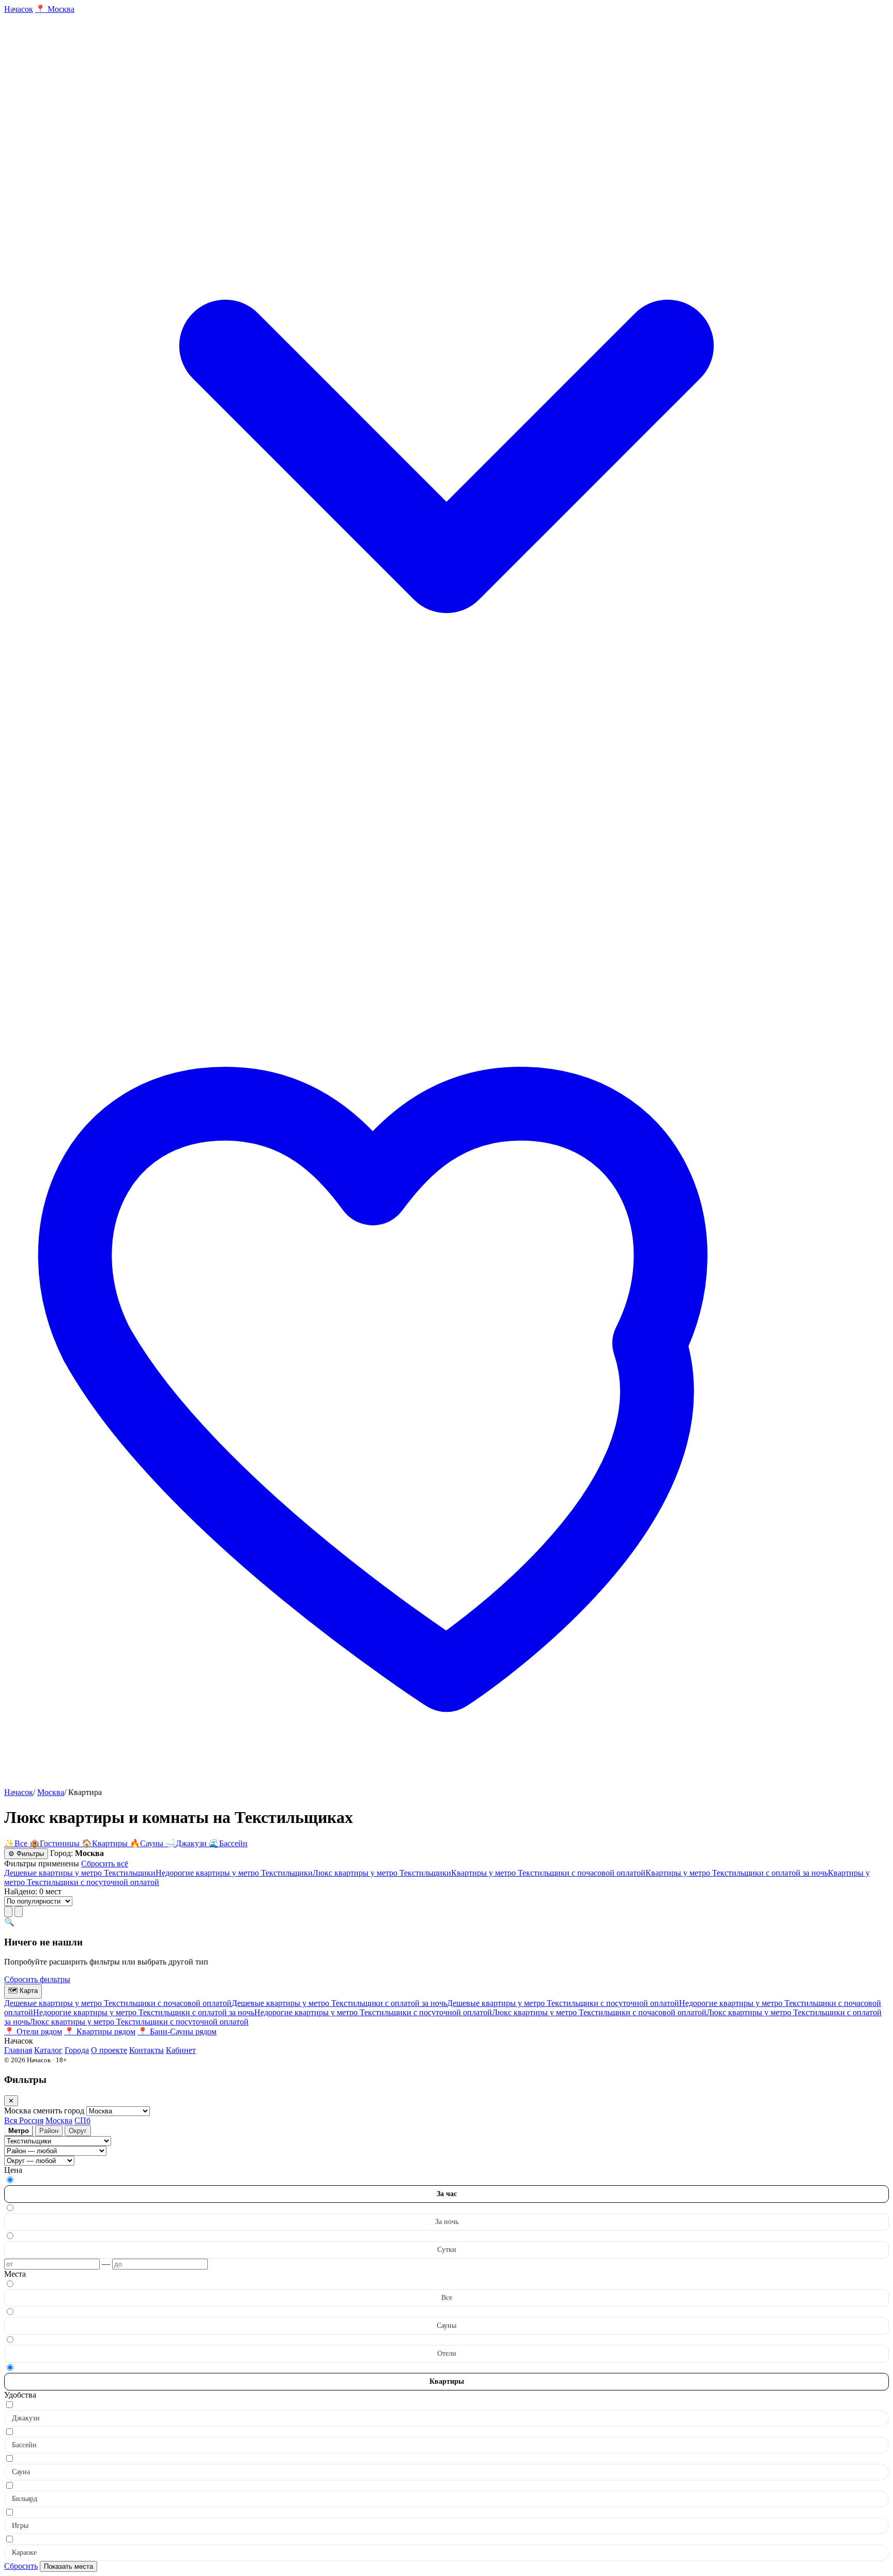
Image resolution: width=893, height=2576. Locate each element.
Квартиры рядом (100, 2031)
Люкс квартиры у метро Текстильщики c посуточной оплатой (139, 2022)
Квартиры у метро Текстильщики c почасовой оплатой (548, 1873)
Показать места (68, 2566)
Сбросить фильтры (37, 1979)
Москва (51, 1792)
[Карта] (19, 1912)
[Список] (8, 1912)
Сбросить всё (105, 1864)
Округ (78, 2131)
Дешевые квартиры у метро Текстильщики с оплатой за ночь (339, 2003)
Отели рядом (33, 2031)
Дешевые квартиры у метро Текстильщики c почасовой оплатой (118, 2003)
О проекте (109, 2050)
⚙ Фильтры (26, 1854)
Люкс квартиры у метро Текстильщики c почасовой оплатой (599, 2012)
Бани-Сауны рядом (177, 2031)
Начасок (19, 1792)
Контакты (147, 2050)
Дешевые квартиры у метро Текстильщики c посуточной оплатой (563, 2003)
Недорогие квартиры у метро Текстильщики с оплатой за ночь (144, 2012)
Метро (19, 2131)
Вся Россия (24, 2120)
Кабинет (181, 2050)
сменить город (60, 2111)
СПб (82, 2120)
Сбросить (21, 2566)
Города (77, 2050)
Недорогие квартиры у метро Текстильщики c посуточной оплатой (373, 2012)
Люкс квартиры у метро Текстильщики (382, 1873)
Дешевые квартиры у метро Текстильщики (80, 1873)
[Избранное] (446, 1783)
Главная (18, 2050)
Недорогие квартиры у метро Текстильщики (234, 1873)
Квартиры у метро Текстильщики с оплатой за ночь (737, 1873)
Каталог (48, 2050)
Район (49, 2131)
